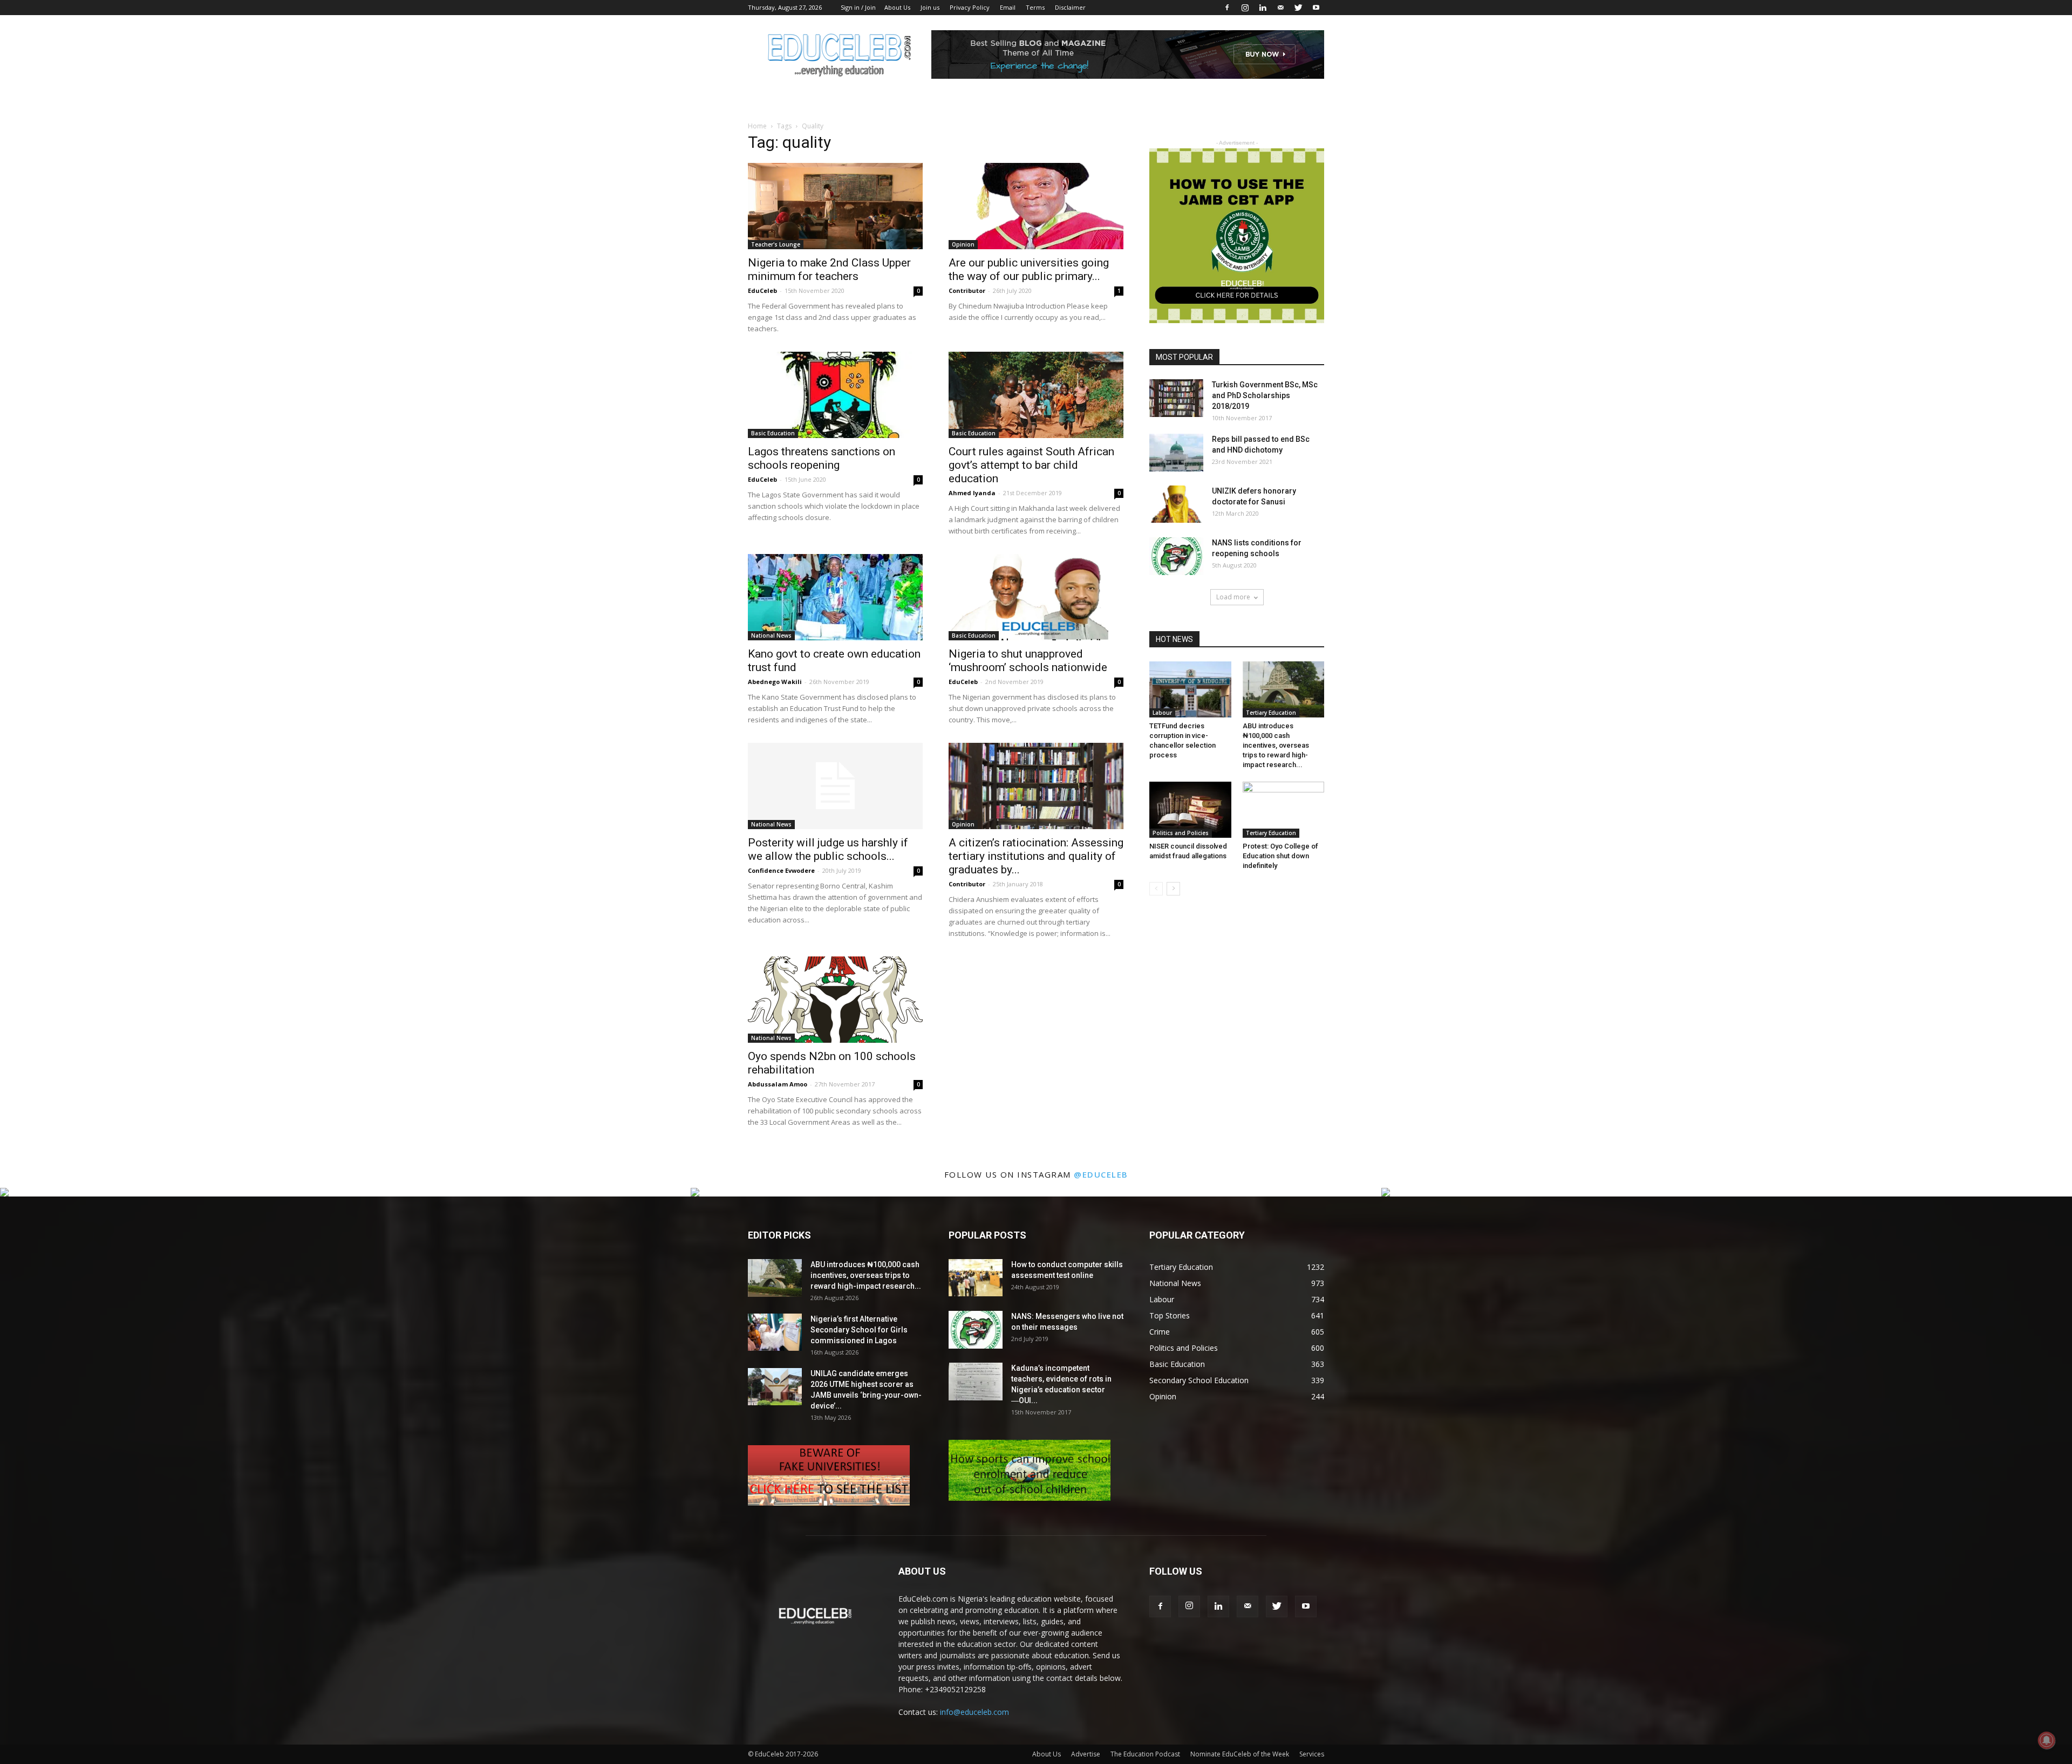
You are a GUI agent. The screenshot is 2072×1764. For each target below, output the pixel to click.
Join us (930, 7)
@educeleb (1101, 1174)
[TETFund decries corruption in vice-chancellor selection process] (1190, 689)
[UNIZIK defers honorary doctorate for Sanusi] (1176, 504)
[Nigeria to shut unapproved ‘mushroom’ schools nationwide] (1036, 597)
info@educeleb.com (974, 1712)
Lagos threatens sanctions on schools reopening (822, 458)
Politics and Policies (1181, 833)
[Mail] (1280, 8)
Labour (1162, 713)
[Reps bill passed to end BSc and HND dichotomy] (1176, 453)
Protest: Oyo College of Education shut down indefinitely (1280, 856)
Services (1312, 1754)
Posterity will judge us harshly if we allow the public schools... (828, 849)
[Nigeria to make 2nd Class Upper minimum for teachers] (835, 206)
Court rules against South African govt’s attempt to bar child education (1031, 465)
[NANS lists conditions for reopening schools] (1176, 556)
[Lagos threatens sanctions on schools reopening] (835, 395)
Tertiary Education (1271, 713)
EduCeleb (762, 290)
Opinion (963, 244)
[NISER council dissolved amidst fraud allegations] (1190, 810)
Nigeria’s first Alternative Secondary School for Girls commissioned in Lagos (859, 1330)
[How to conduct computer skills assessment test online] (976, 1278)
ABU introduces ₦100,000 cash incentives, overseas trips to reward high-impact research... (1276, 745)
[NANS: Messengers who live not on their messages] (976, 1330)
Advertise (1086, 1754)
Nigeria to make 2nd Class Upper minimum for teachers (829, 269)
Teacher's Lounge (776, 244)
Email (1008, 7)
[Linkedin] (1263, 8)
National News (771, 635)
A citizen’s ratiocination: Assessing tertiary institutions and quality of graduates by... (1036, 856)
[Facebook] (1227, 8)
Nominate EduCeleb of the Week (1240, 1754)
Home (757, 126)
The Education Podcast (1145, 1754)
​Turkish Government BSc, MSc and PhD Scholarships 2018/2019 (1265, 395)
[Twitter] (1298, 8)
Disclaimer (1070, 7)
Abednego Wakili (775, 682)
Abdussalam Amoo (778, 1084)
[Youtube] (1316, 8)
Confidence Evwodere (781, 870)
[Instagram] (1245, 8)
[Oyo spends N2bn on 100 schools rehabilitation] (835, 1000)
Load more (1233, 597)
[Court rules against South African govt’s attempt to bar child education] (1036, 395)
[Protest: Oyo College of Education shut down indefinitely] (1284, 810)
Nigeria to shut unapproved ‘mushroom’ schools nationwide (1028, 661)
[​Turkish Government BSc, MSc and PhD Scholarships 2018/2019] (1176, 398)
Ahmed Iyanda (972, 493)
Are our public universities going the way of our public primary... (1029, 269)
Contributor (967, 290)
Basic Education (773, 433)
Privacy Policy (970, 7)
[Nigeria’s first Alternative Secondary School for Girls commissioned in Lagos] (775, 1332)
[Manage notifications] (2047, 1740)
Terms (1035, 7)
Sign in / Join (858, 7)
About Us (897, 7)
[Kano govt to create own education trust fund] (835, 597)
